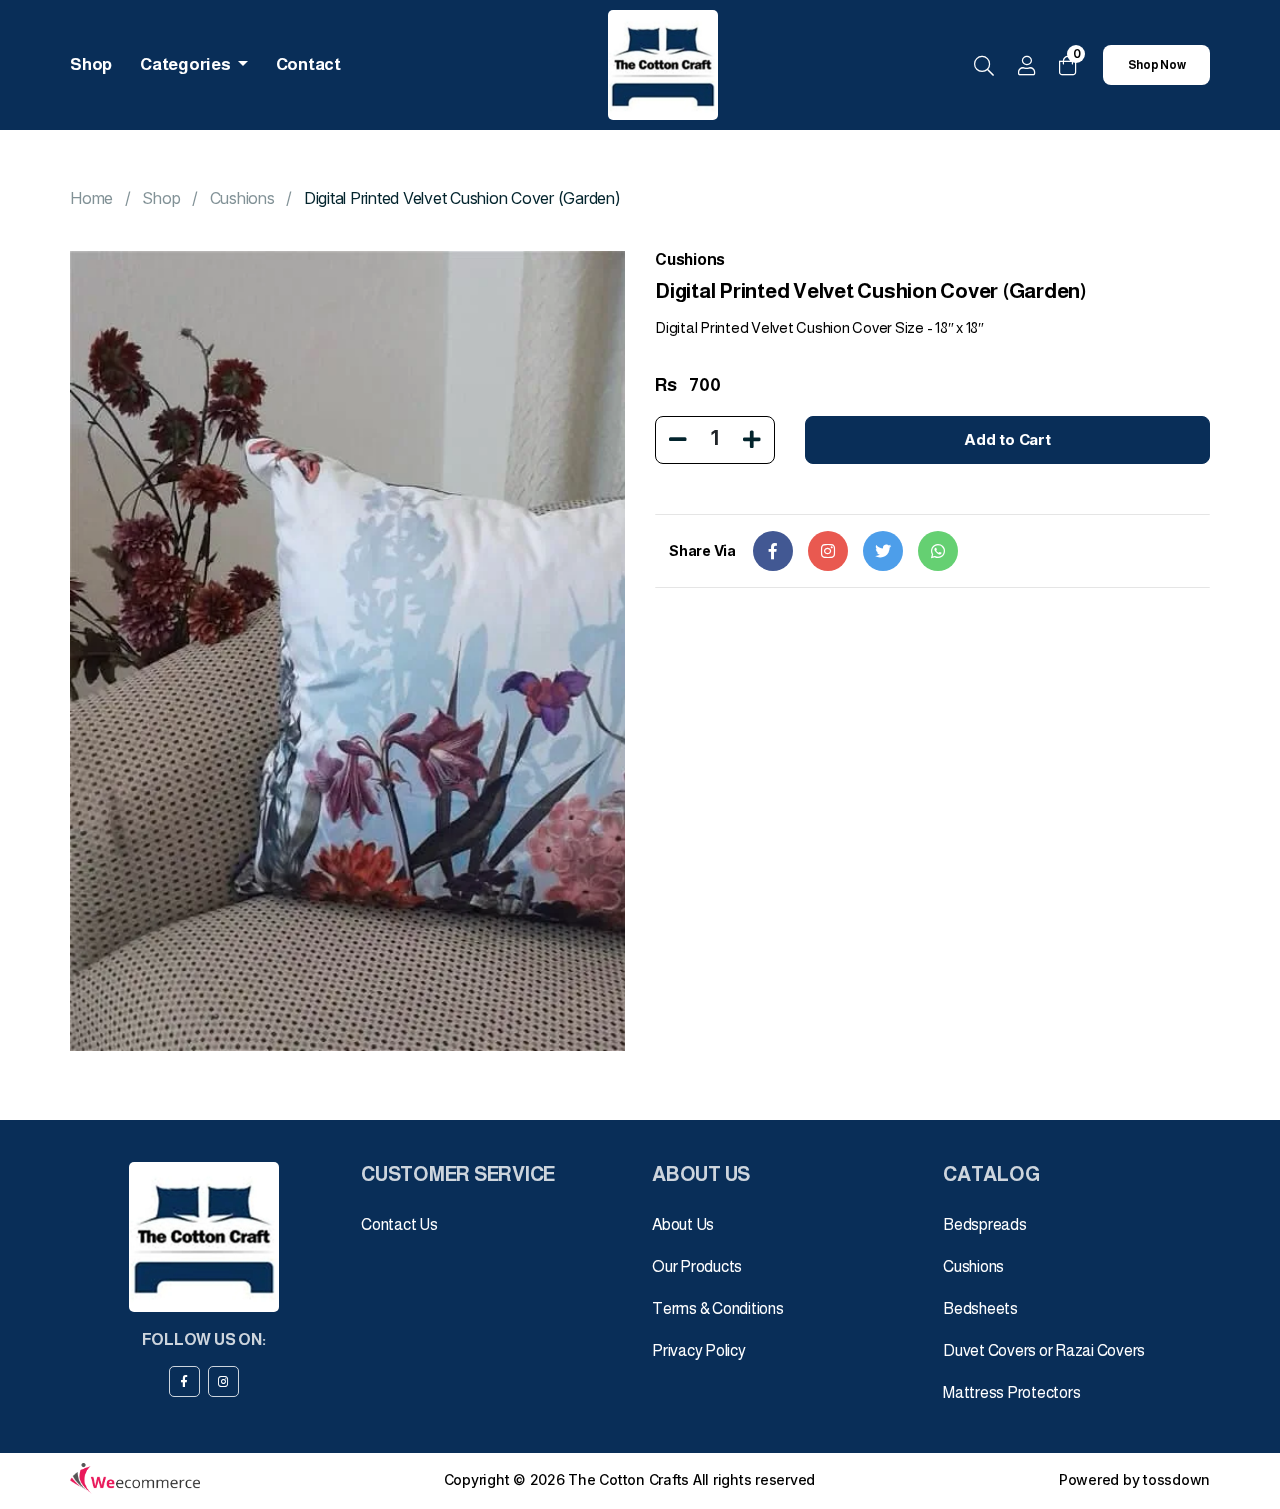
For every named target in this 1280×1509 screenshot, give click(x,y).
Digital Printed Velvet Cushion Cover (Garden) (462, 198)
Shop (91, 64)
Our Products (697, 1266)
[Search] (984, 67)
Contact (308, 64)
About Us (683, 1224)
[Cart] (1068, 65)
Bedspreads (985, 1224)
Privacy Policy (699, 1350)
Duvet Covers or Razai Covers (1044, 1350)
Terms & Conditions (718, 1308)
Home (91, 198)
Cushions (242, 198)
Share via (702, 550)
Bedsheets (980, 1308)
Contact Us (399, 1224)
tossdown (1176, 1479)
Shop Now (1157, 65)
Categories (186, 64)
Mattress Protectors (1011, 1392)
